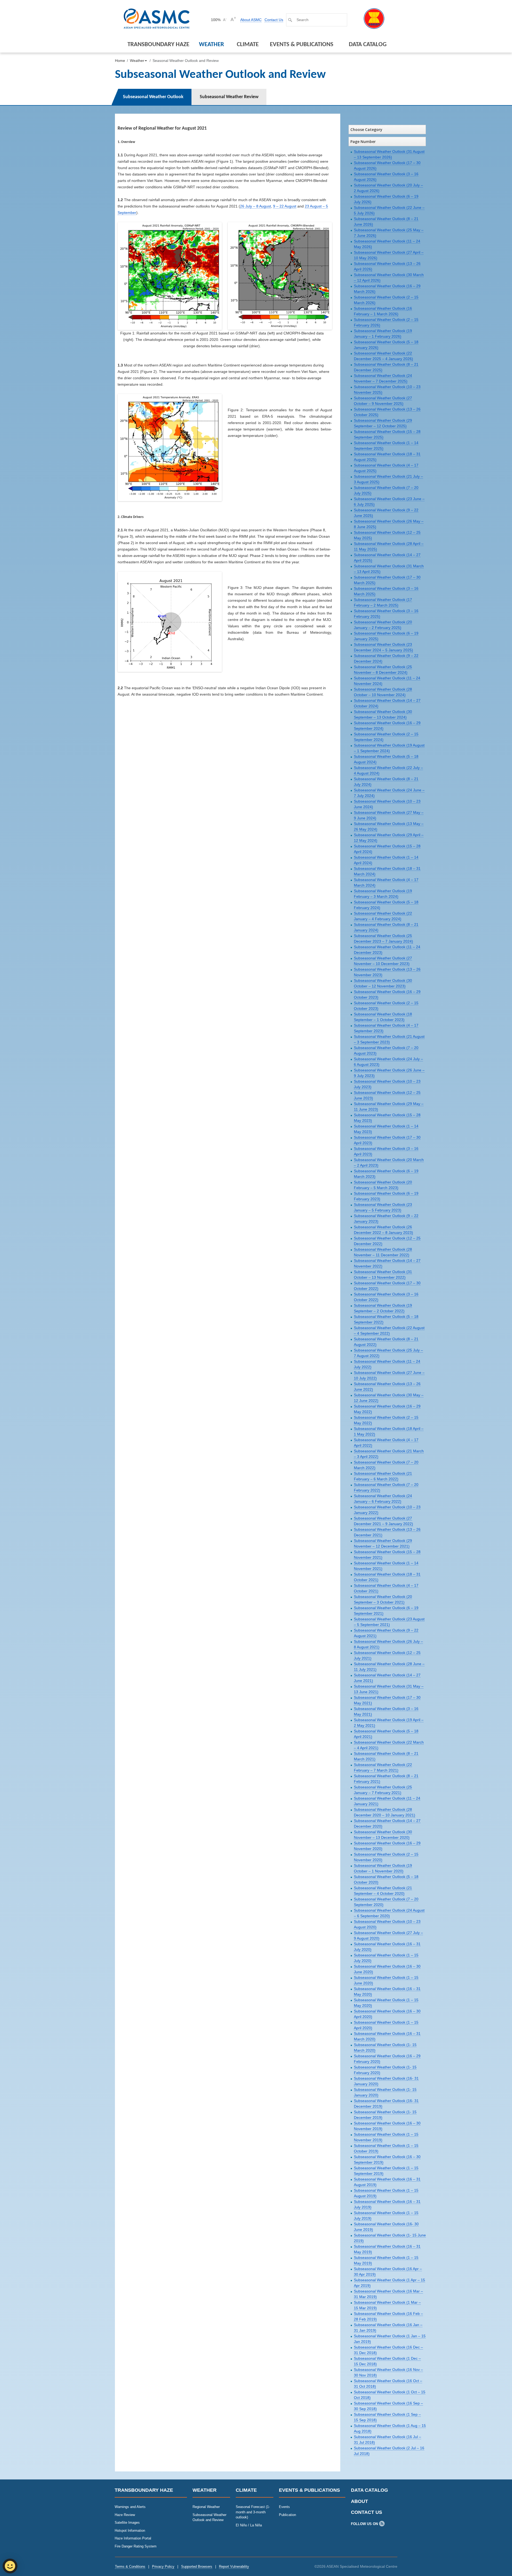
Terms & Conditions (130, 2567)
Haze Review (125, 2515)
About (359, 2501)
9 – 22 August (285, 206)
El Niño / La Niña (249, 2525)
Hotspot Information (130, 2531)
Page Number (363, 141)
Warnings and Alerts (130, 2507)
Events (284, 2507)
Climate (248, 45)
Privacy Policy (163, 2567)
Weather (211, 45)
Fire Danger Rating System (136, 2546)
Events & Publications (302, 45)
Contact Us (274, 20)
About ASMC (251, 20)
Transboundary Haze (158, 45)
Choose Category (366, 129)
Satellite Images (127, 2523)
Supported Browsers (197, 2567)
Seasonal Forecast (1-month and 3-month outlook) (253, 2512)
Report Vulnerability (234, 2567)
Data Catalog (368, 45)
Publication (287, 2515)
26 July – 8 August (255, 206)
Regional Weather (206, 2507)
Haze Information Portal (133, 2538)
